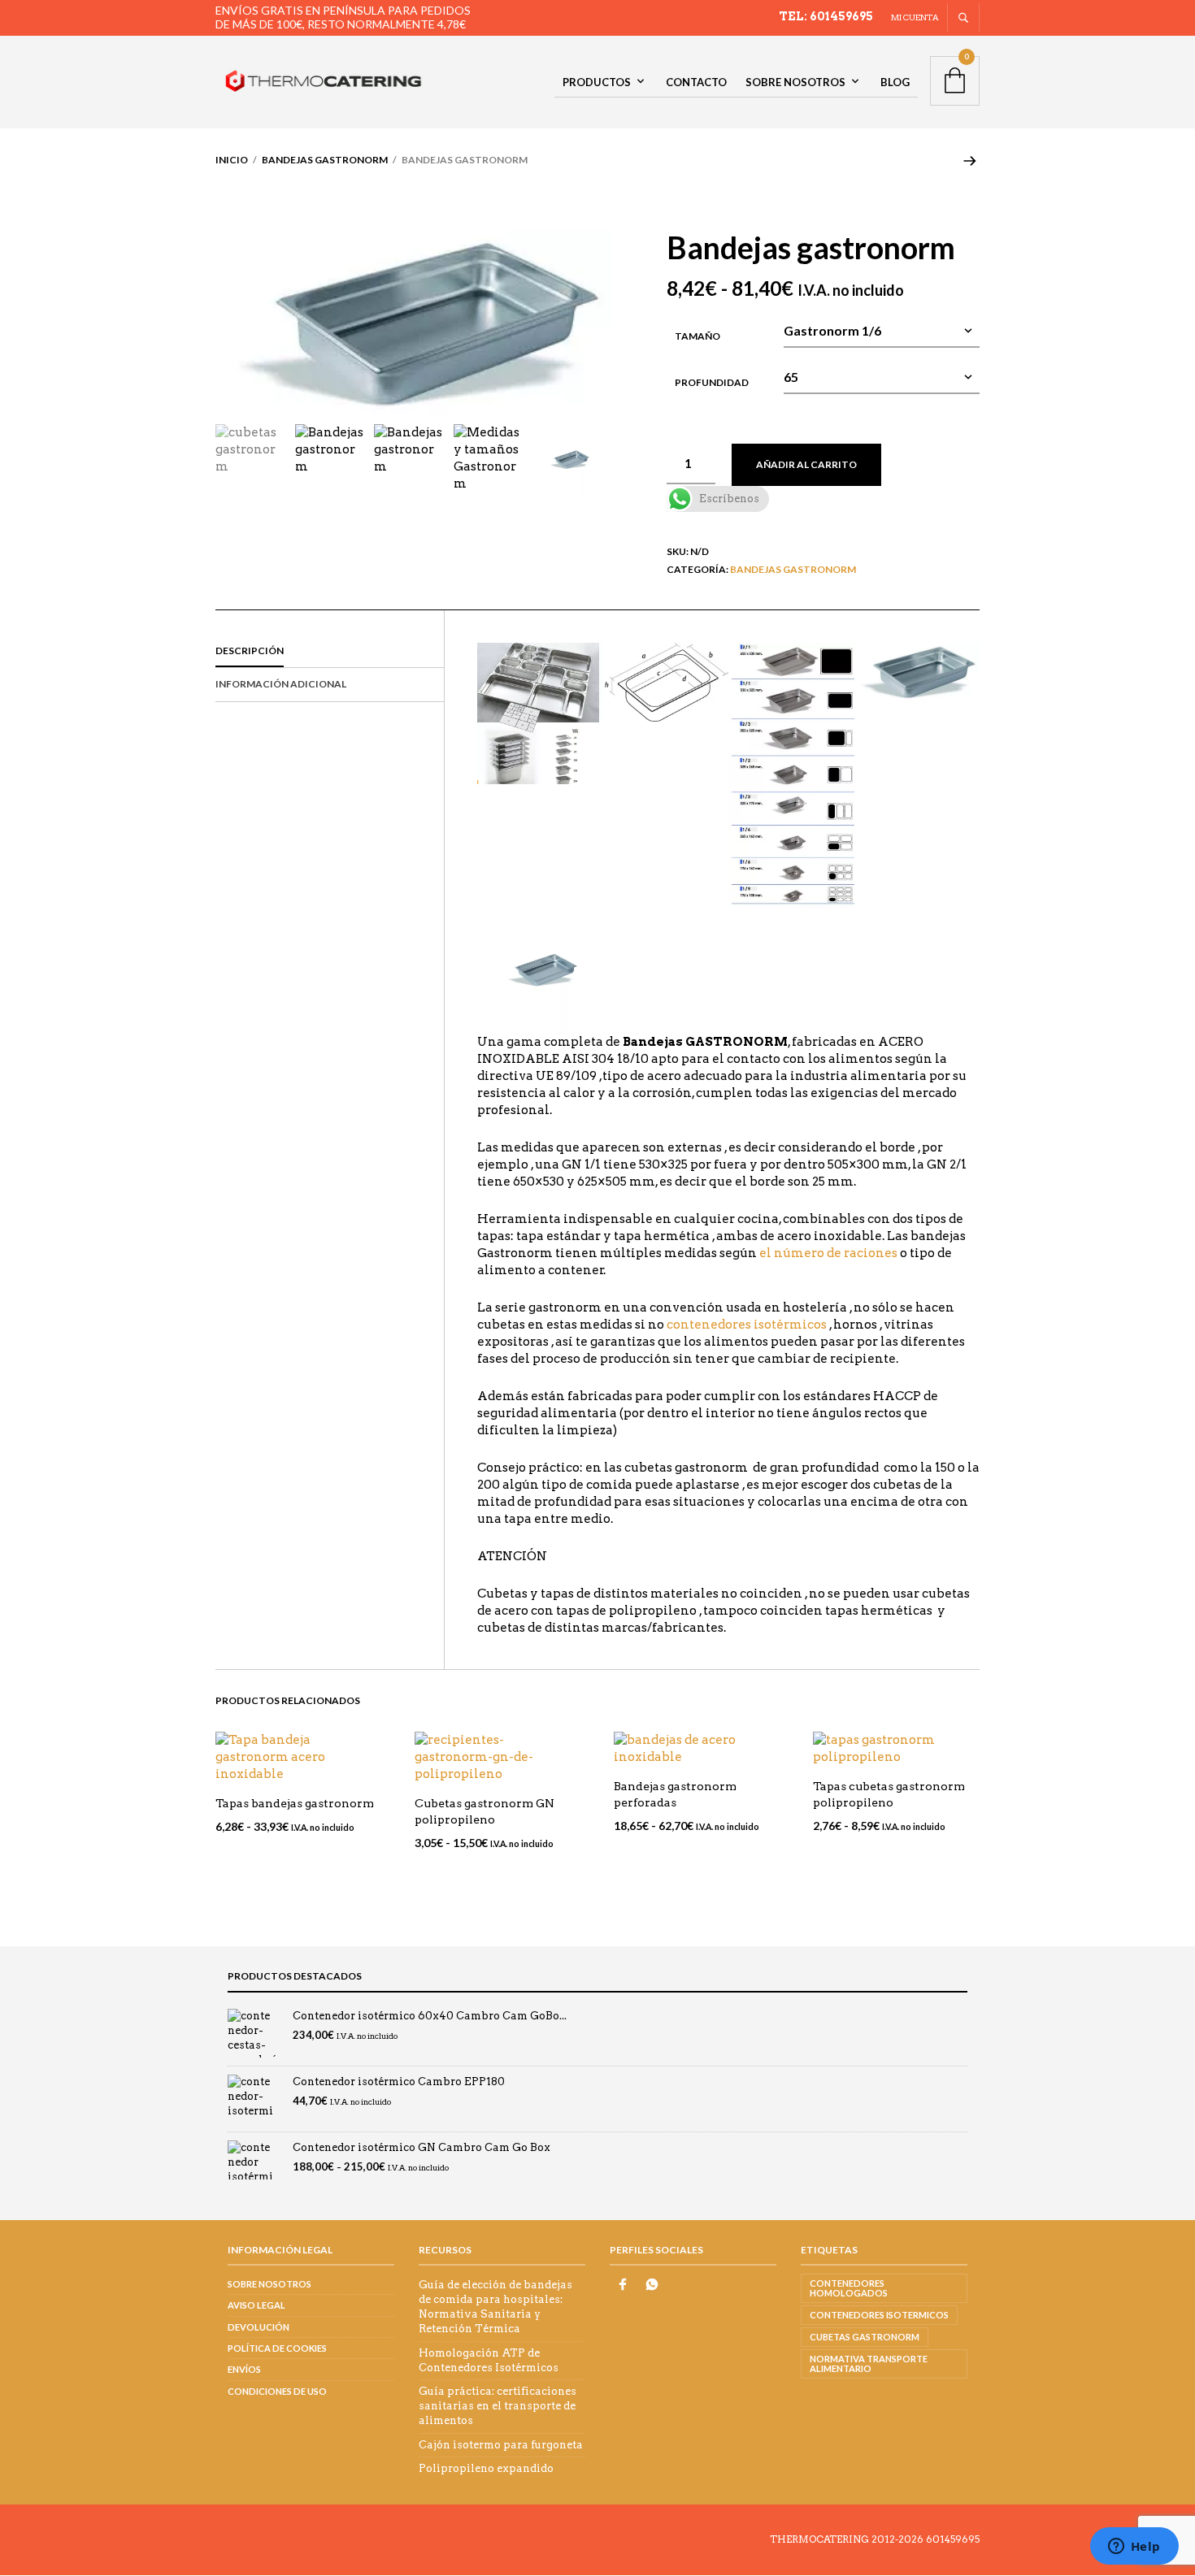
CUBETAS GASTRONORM (865, 2337)
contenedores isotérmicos (747, 1325)
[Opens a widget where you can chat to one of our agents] (1134, 2548)
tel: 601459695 (826, 16)
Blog (895, 82)
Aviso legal (256, 2305)
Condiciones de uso (277, 2391)
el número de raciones (828, 1253)
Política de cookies (277, 2348)
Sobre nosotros (795, 82)
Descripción (250, 651)
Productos (597, 82)
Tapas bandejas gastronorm (295, 1803)
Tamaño (697, 336)
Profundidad (712, 382)
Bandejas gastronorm (325, 160)
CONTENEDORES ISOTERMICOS (879, 2315)
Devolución (259, 2327)
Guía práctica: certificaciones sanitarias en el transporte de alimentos (498, 2406)
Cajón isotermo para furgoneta (501, 2445)
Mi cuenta (915, 17)
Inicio (232, 160)
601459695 (953, 2539)
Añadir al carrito (806, 464)
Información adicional (281, 684)
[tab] (330, 652)
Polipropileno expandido (486, 2468)
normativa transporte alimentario (869, 2364)
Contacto (696, 82)
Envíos (244, 2369)
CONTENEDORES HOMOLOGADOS (849, 2288)
